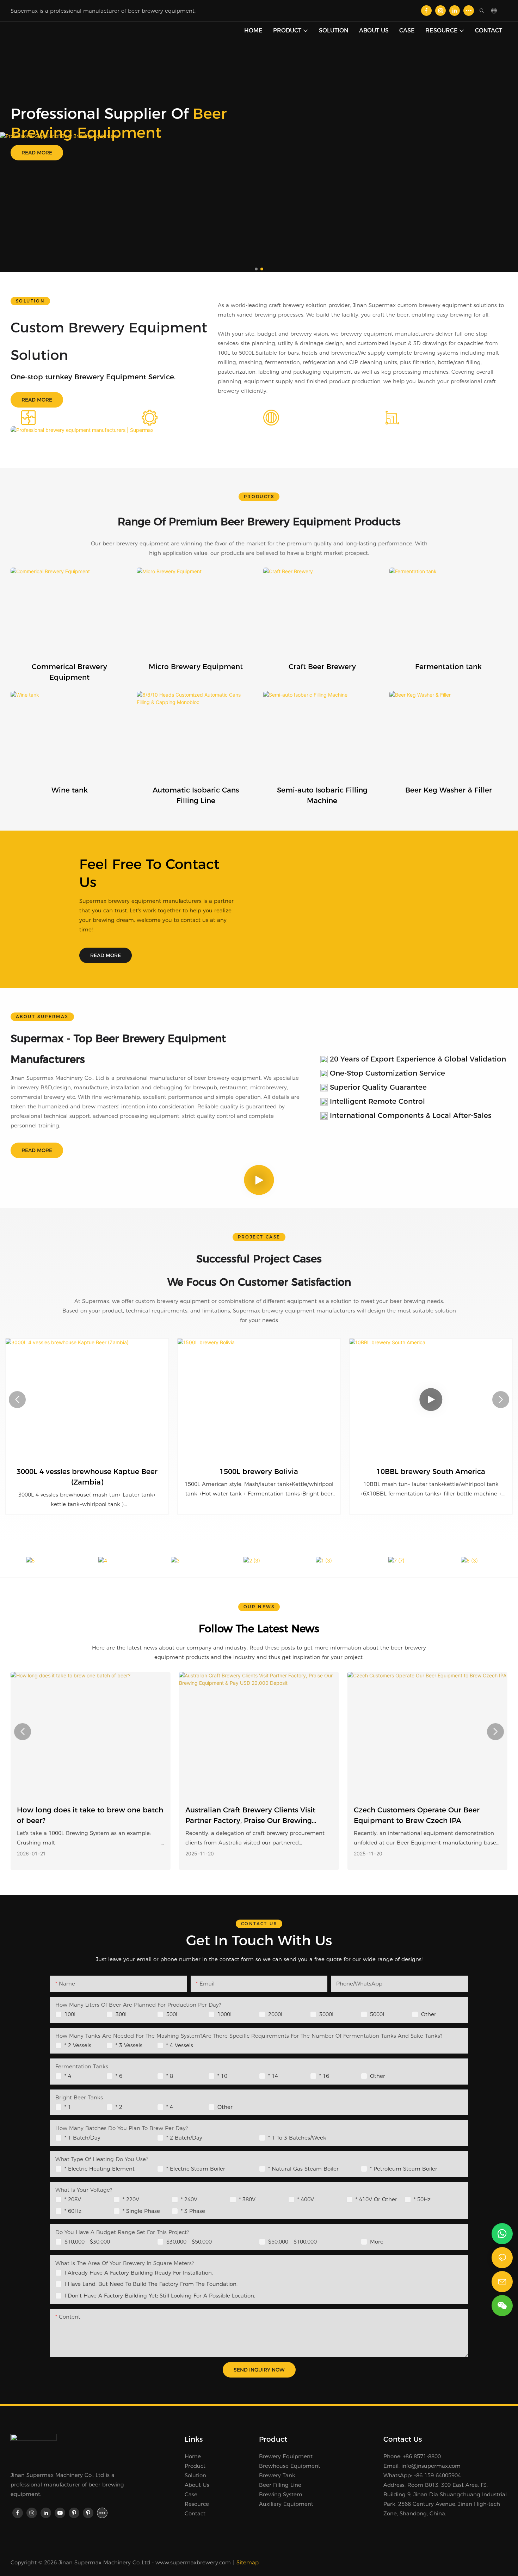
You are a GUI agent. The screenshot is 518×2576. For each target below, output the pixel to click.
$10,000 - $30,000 (87, 2242)
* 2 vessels (78, 2045)
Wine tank (70, 790)
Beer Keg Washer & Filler (449, 790)
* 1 (68, 2107)
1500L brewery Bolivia (259, 1471)
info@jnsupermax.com (431, 2466)
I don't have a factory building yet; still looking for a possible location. (160, 2296)
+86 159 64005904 (437, 2475)
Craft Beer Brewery (322, 667)
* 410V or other (376, 2199)
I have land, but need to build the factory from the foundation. (151, 2284)
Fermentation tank (448, 667)
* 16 (324, 2076)
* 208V (73, 2199)
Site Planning (66, 418)
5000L (378, 2014)
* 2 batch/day (184, 2138)
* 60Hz (73, 2211)
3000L (327, 2014)
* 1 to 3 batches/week (297, 2138)
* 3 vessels (129, 2045)
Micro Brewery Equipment (196, 667)
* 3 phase (193, 2211)
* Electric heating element (100, 2169)
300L (122, 2014)
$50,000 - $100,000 (292, 2242)
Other (429, 2014)
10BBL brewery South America (431, 1471)
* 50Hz (422, 2199)
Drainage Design (315, 418)
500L (172, 2014)
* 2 (119, 2107)
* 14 (273, 2076)
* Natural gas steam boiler (303, 2169)
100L (71, 2014)
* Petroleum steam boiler (404, 2169)
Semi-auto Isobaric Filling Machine (322, 795)
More (377, 2242)
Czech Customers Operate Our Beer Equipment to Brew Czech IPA (417, 1815)
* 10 (222, 2076)
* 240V (189, 2199)
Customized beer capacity (437, 418)
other (378, 2076)
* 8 (170, 2076)
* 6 (119, 2076)
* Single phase (141, 2211)
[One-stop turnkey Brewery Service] (13, 155)
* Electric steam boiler (196, 2169)
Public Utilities (190, 418)
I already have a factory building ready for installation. (139, 2273)
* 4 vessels (180, 2045)
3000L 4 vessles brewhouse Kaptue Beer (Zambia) (87, 1477)
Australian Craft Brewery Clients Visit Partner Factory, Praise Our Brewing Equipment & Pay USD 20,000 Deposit (252, 1816)
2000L (276, 2014)
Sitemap (248, 2562)
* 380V (247, 2199)
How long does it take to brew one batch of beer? (90, 1815)
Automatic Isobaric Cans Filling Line (196, 795)
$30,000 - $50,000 (189, 2242)
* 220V (131, 2199)
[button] (256, 269)
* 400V (306, 2199)
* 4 (68, 2076)
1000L (225, 2014)
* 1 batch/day (82, 2138)
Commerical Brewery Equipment (69, 672)
